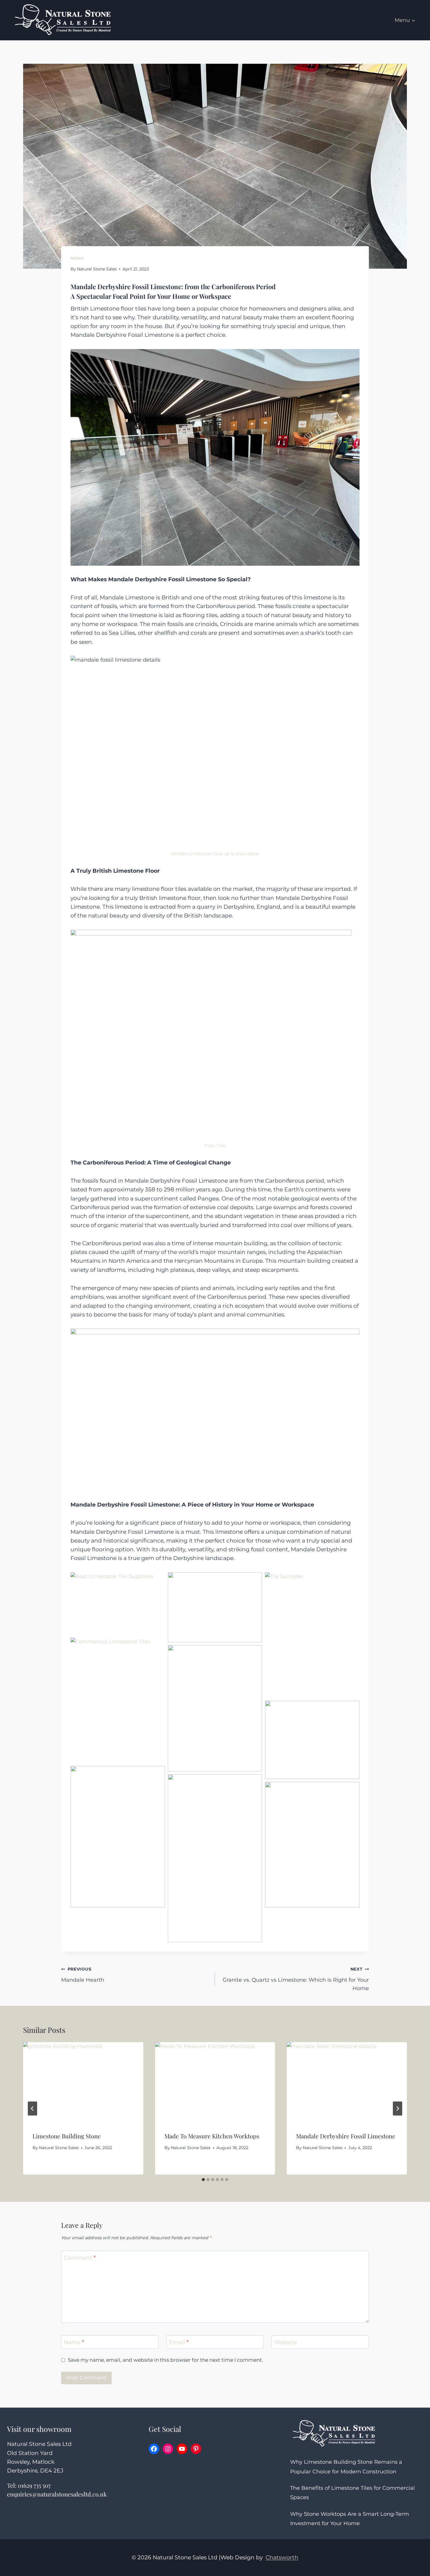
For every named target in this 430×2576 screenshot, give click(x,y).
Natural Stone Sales (97, 269)
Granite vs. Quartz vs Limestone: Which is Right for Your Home (296, 1979)
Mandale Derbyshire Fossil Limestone (346, 2136)
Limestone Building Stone (67, 2136)
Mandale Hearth (83, 1975)
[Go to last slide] (32, 2109)
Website (286, 2342)
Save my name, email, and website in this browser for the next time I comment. (165, 2360)
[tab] (203, 2180)
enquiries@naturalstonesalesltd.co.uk (57, 2494)
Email (179, 2342)
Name (74, 2342)
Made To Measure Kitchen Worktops (212, 2136)
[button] (118, 1603)
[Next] (398, 2109)
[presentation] (83, 2082)
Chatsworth (282, 2557)
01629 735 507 (34, 2485)
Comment (80, 2258)
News (77, 258)
